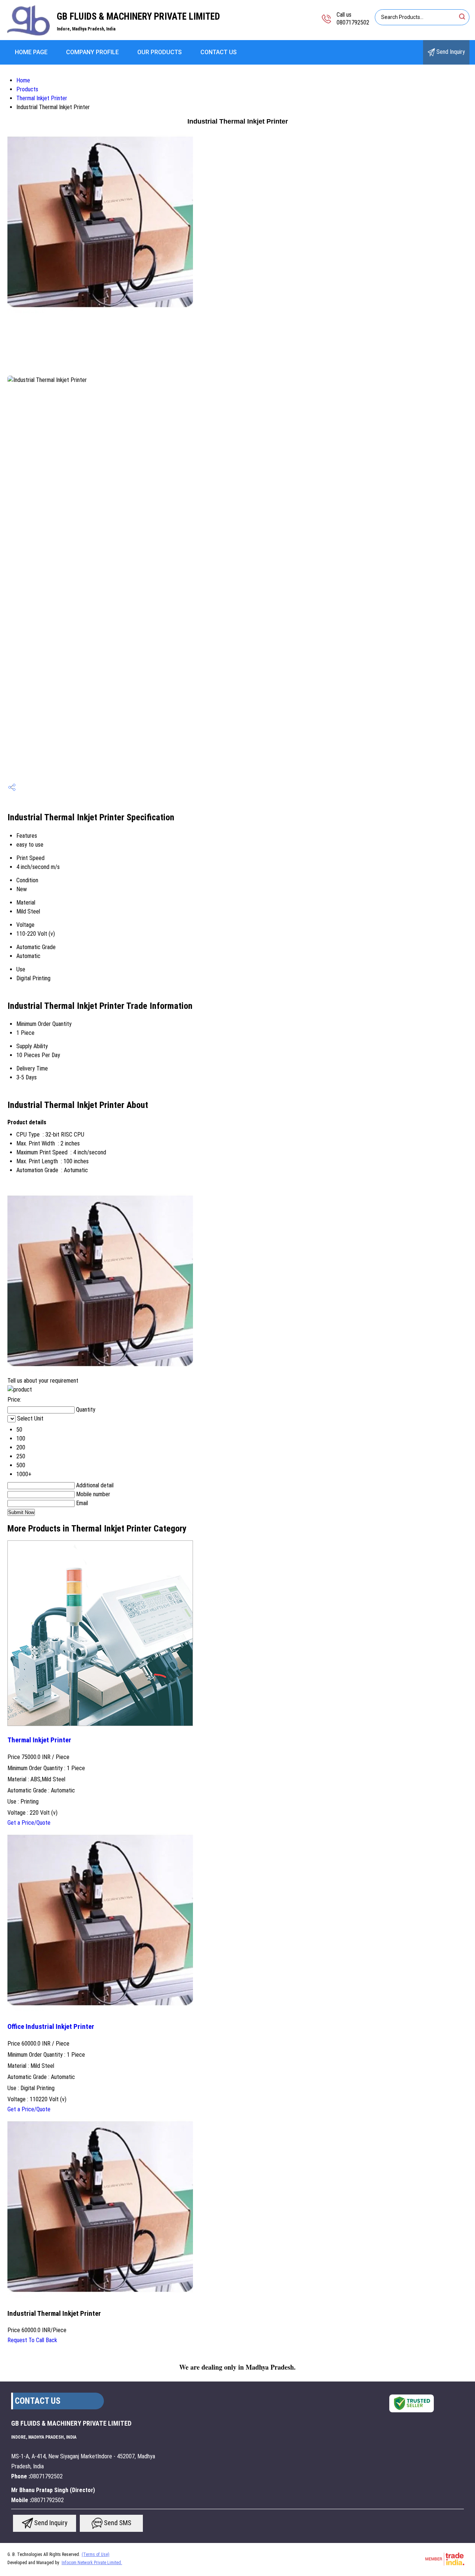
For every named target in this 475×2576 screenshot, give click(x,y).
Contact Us (219, 52)
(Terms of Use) (96, 2554)
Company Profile (92, 52)
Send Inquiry (450, 52)
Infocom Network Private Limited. (92, 2563)
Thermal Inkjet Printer (42, 98)
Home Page (31, 52)
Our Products (160, 52)
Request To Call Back (32, 2340)
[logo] (28, 35)
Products (27, 89)
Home (23, 80)
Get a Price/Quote (29, 1823)
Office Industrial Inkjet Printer (51, 2027)
